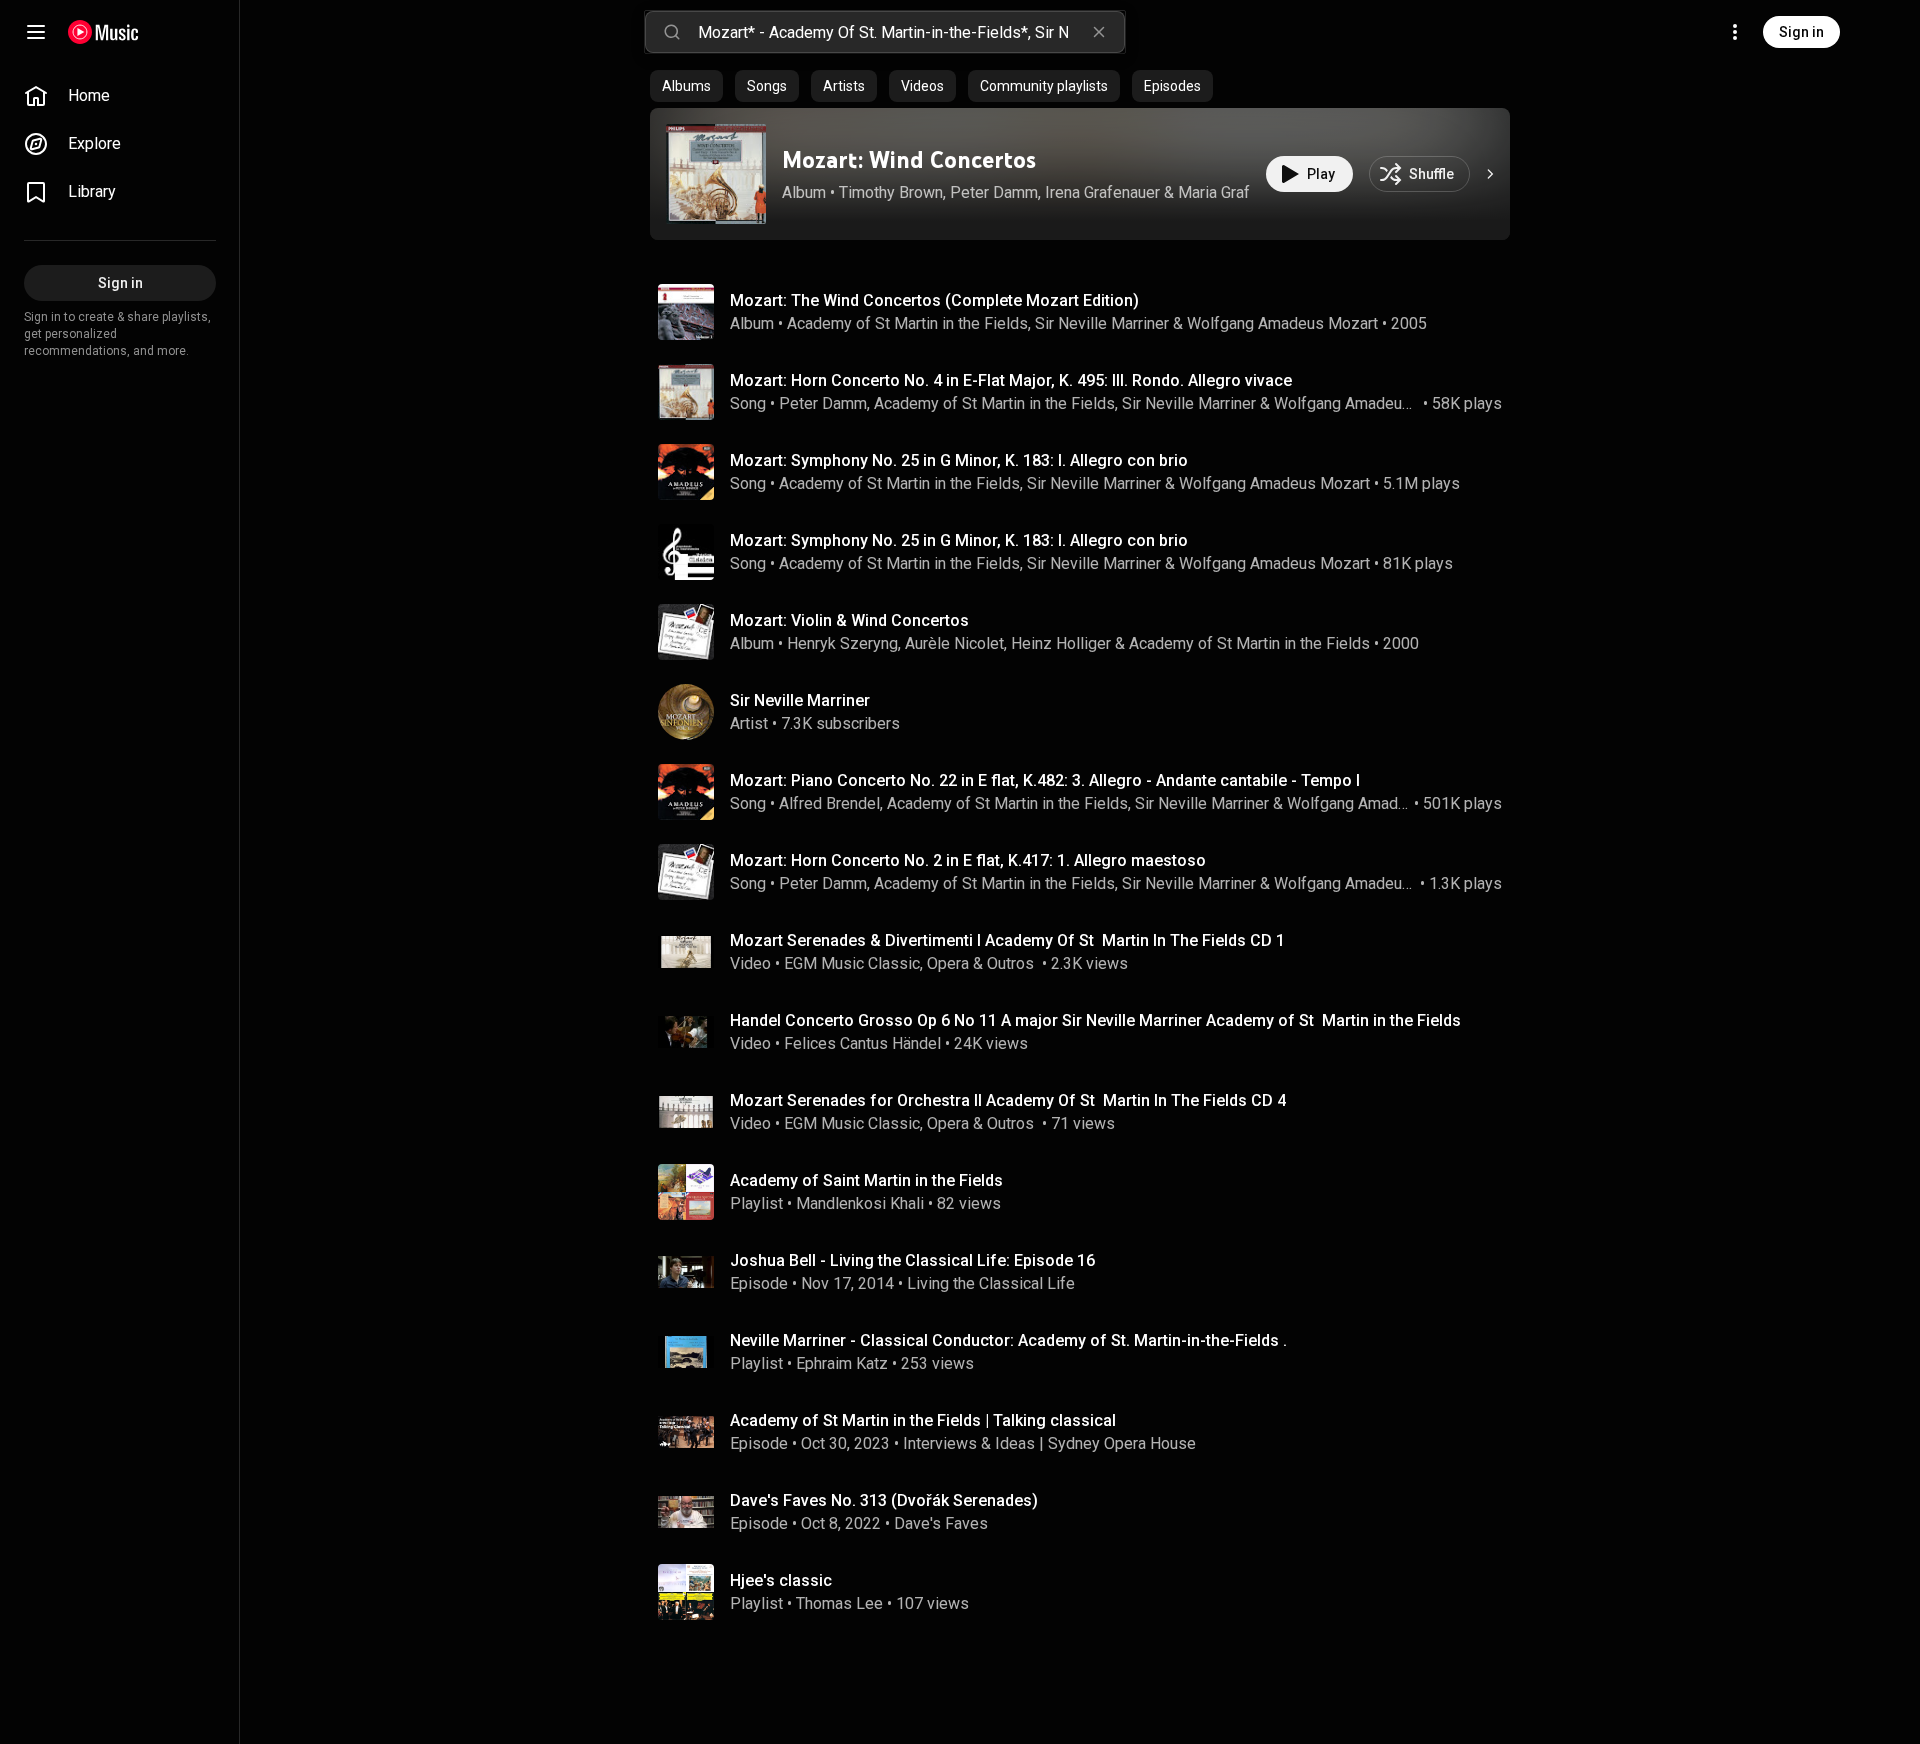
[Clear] (1099, 32)
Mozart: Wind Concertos (909, 159)
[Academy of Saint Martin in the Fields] (1088, 1192)
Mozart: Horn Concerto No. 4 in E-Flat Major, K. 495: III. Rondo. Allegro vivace (1011, 380)
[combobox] (911, 32)
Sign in (1801, 32)
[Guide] (36, 32)
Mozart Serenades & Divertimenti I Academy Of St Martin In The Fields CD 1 (1007, 940)
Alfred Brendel (829, 803)
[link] (120, 96)
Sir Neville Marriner (1102, 323)
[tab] (686, 86)
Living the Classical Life (991, 1283)
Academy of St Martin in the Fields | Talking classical (923, 1420)
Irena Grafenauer (1102, 192)
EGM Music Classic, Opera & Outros (911, 963)
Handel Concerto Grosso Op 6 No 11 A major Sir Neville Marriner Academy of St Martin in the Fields (1095, 1020)
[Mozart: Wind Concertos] (716, 174)
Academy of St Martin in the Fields (907, 323)
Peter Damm (994, 192)
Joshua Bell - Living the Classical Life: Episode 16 (912, 1260)
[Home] (103, 32)
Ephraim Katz (842, 1363)
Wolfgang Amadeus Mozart (1282, 323)
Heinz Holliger (1061, 643)
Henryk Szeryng (842, 643)
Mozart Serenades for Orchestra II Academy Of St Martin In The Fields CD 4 (1008, 1100)
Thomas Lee (839, 1603)
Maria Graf (1214, 192)
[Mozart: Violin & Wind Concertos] (1088, 632)
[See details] (1490, 174)
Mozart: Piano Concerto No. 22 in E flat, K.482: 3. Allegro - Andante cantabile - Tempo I (1045, 780)
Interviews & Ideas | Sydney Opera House (1049, 1443)
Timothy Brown (891, 192)
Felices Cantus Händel (862, 1043)
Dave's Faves (941, 1523)
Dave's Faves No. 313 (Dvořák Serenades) (884, 1500)
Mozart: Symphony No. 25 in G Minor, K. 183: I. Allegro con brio (959, 460)
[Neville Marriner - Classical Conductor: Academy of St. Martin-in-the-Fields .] (1088, 1352)
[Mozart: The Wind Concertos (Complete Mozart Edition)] (1088, 312)
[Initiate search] (672, 32)
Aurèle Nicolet (954, 643)
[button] (716, 174)
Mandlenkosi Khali (860, 1203)
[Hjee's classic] (1088, 1592)
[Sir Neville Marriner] (1088, 712)
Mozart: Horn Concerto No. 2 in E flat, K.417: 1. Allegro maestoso (968, 860)
